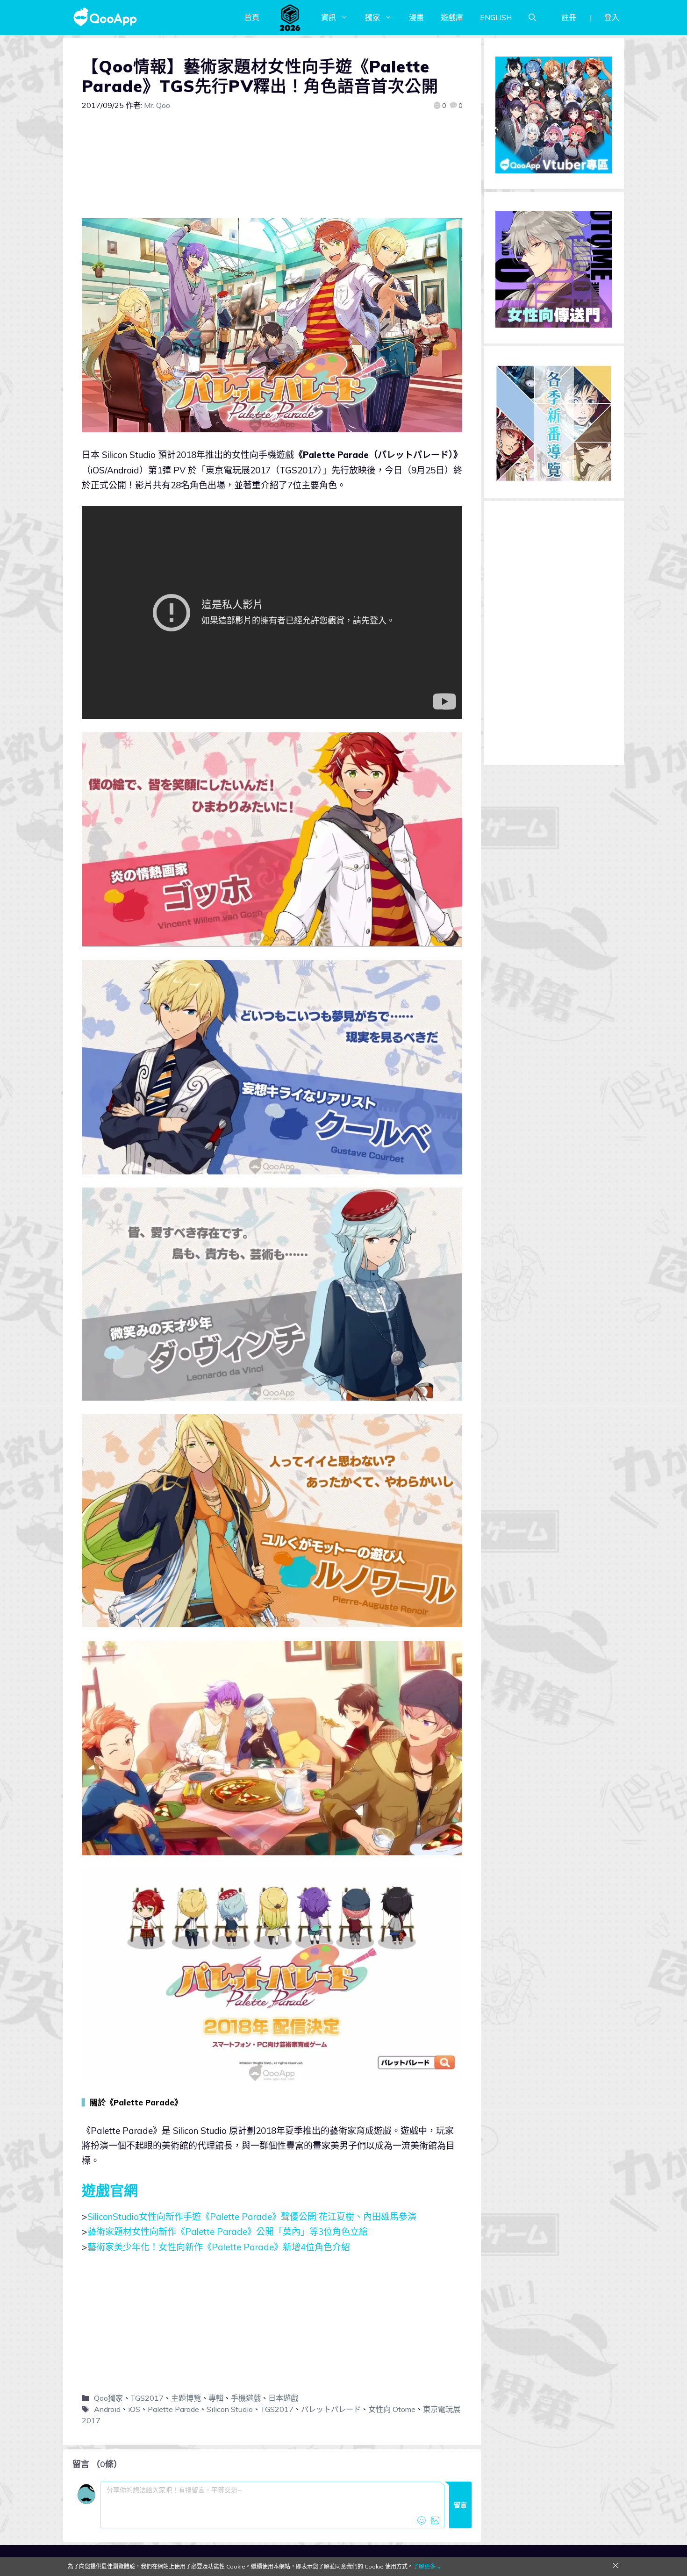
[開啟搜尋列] (532, 17)
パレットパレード (331, 2409)
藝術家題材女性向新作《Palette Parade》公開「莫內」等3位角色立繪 (228, 2232)
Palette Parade (173, 2409)
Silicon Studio (230, 2409)
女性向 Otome (392, 2409)
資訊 (329, 17)
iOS (134, 2409)
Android (107, 2409)
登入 (612, 17)
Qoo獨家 (108, 2398)
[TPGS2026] (290, 17)
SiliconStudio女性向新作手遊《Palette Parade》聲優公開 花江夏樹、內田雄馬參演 (252, 2217)
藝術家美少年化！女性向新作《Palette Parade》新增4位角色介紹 (219, 2247)
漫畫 (416, 17)
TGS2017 (147, 2398)
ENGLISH (496, 17)
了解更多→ (427, 2566)
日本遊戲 (283, 2398)
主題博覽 (186, 2398)
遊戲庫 (452, 17)
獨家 (372, 17)
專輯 (216, 2398)
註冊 (569, 17)
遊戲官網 (110, 2190)
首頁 (252, 17)
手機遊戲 (246, 2398)
